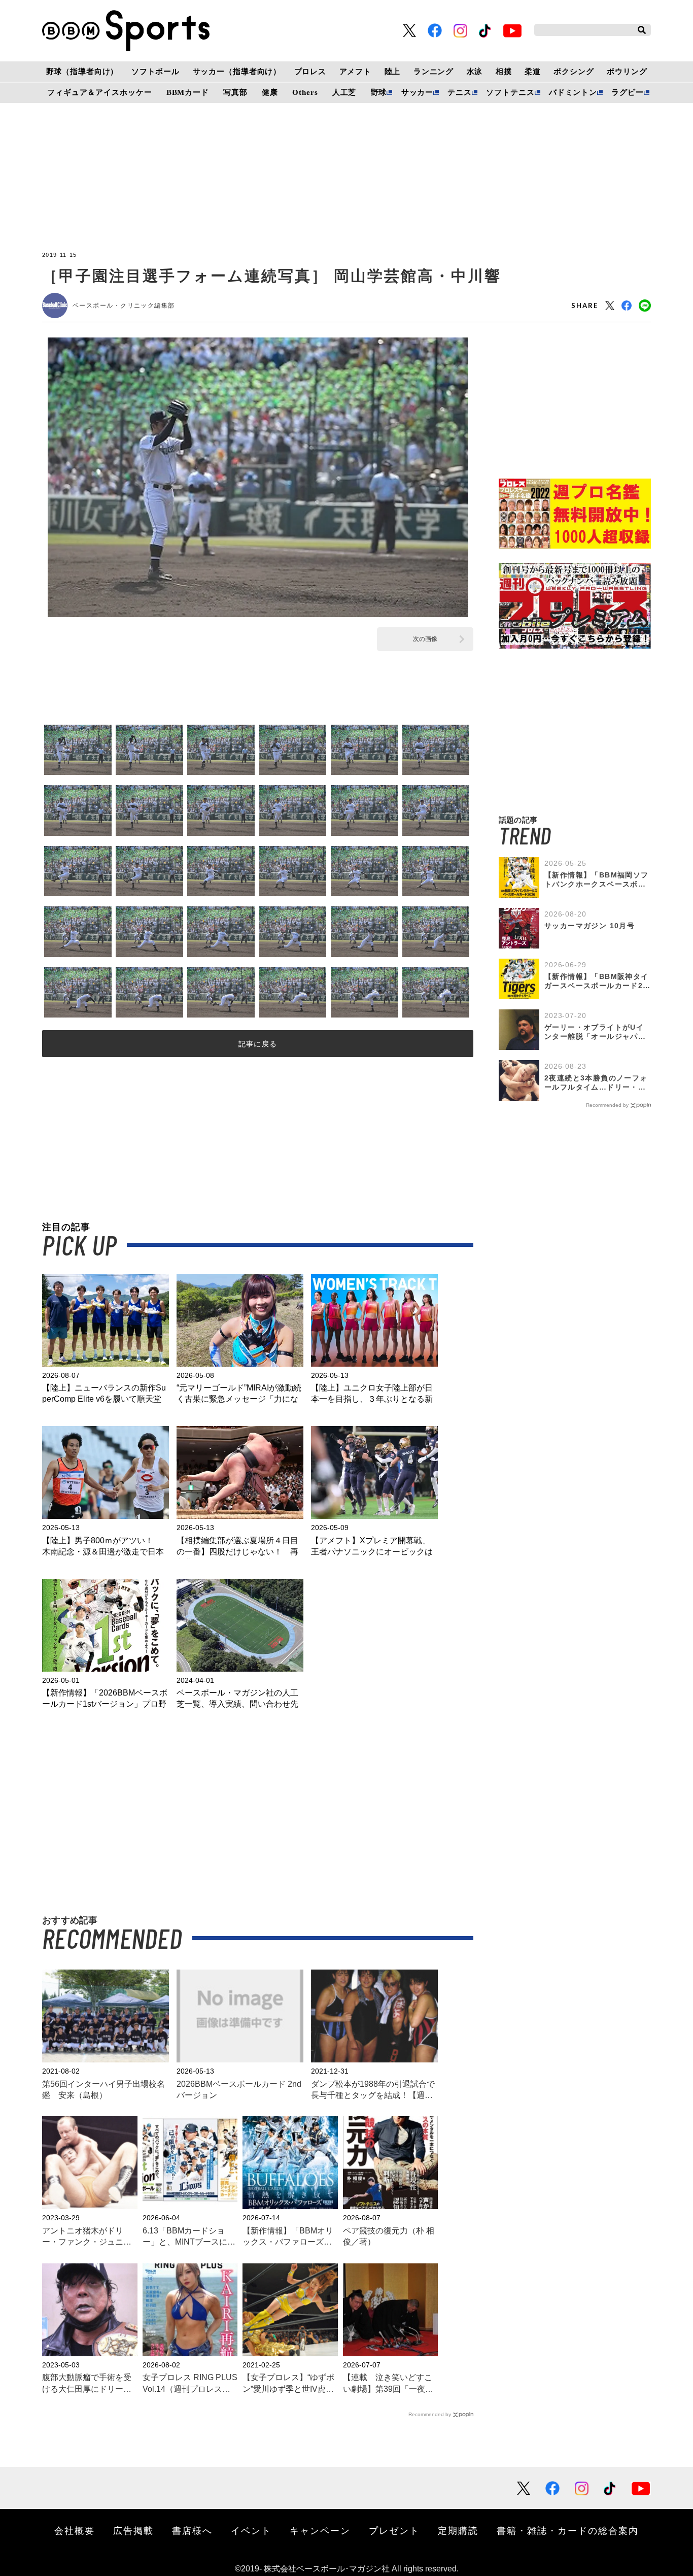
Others (305, 92)
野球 (379, 92)
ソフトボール (155, 72)
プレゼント (394, 2530)
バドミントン (573, 92)
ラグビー (627, 92)
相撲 (504, 72)
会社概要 (75, 2530)
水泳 (475, 72)
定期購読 (458, 2530)
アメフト (355, 72)
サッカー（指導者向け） (237, 72)
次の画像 (425, 639)
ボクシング (574, 72)
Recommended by (430, 2414)
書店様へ (192, 2530)
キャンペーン (320, 2530)
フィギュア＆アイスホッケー (99, 92)
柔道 (533, 72)
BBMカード (188, 92)
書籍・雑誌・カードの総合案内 (568, 2530)
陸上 (393, 72)
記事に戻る (258, 1044)
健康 (270, 92)
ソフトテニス (510, 92)
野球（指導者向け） (82, 72)
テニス (460, 92)
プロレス (310, 72)
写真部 (235, 92)
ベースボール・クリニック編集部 (124, 306)
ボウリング (627, 72)
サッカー (417, 92)
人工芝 (344, 92)
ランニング (434, 72)
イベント (251, 2530)
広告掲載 (133, 2530)
